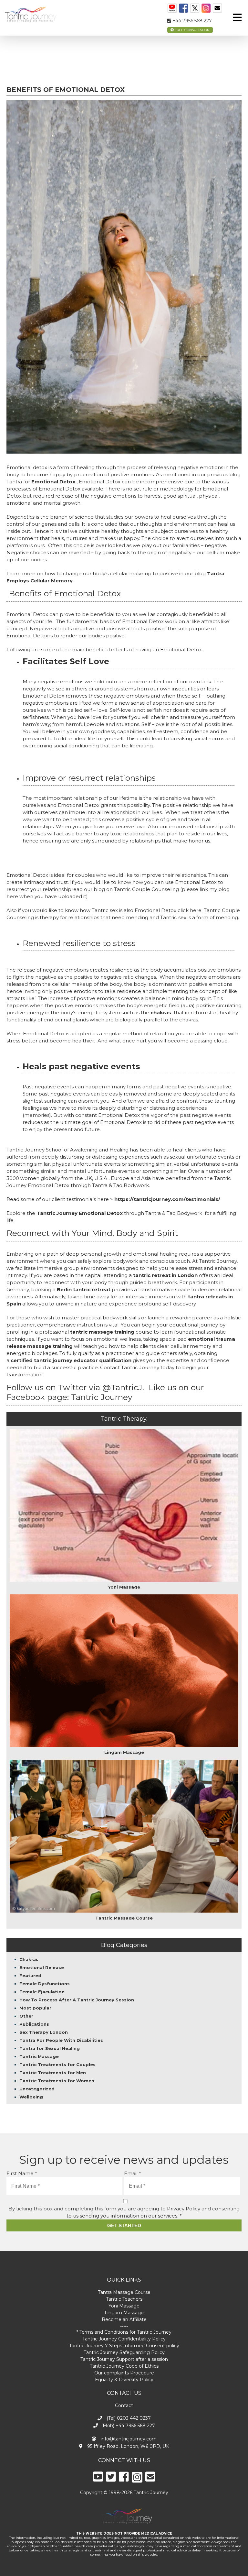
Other (26, 2016)
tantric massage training (102, 1332)
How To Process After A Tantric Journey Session (77, 2000)
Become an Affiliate (124, 2319)
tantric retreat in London (165, 1275)
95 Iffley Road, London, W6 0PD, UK (128, 2446)
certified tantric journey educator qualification (71, 1360)
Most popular (35, 2008)
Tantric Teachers (124, 2299)
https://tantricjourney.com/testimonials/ (167, 1199)
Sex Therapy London (44, 2032)
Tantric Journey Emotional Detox (80, 1213)
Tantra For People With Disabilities (61, 2040)
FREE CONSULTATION (192, 30)
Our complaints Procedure (124, 2373)
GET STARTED (124, 2225)
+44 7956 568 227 (191, 21)
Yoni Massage (124, 2306)
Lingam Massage (124, 2313)
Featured (30, 1976)
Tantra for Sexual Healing (50, 2048)
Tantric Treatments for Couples (57, 2064)
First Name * (22, 2173)
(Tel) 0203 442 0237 (128, 2418)
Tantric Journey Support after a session (124, 2359)
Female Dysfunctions (45, 1984)
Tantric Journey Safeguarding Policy (124, 2352)
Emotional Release (42, 1967)
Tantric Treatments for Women (57, 2081)
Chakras (29, 1959)
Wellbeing (31, 2097)
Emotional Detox (53, 482)
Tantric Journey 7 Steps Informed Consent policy (124, 2346)
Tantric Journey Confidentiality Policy (124, 2339)
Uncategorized (37, 2089)
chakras (161, 1013)
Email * (133, 2173)
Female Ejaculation (42, 1992)
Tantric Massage (39, 2056)
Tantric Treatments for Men (53, 2073)
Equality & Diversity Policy (124, 2380)
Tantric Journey (103, 1397)
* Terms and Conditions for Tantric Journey (124, 2332)
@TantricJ (122, 1387)
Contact (124, 2405)
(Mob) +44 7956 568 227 (128, 2426)
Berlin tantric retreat (84, 1289)
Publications (34, 2024)
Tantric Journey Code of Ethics (124, 2366)
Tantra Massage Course (124, 2292)
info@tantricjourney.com (128, 2439)
